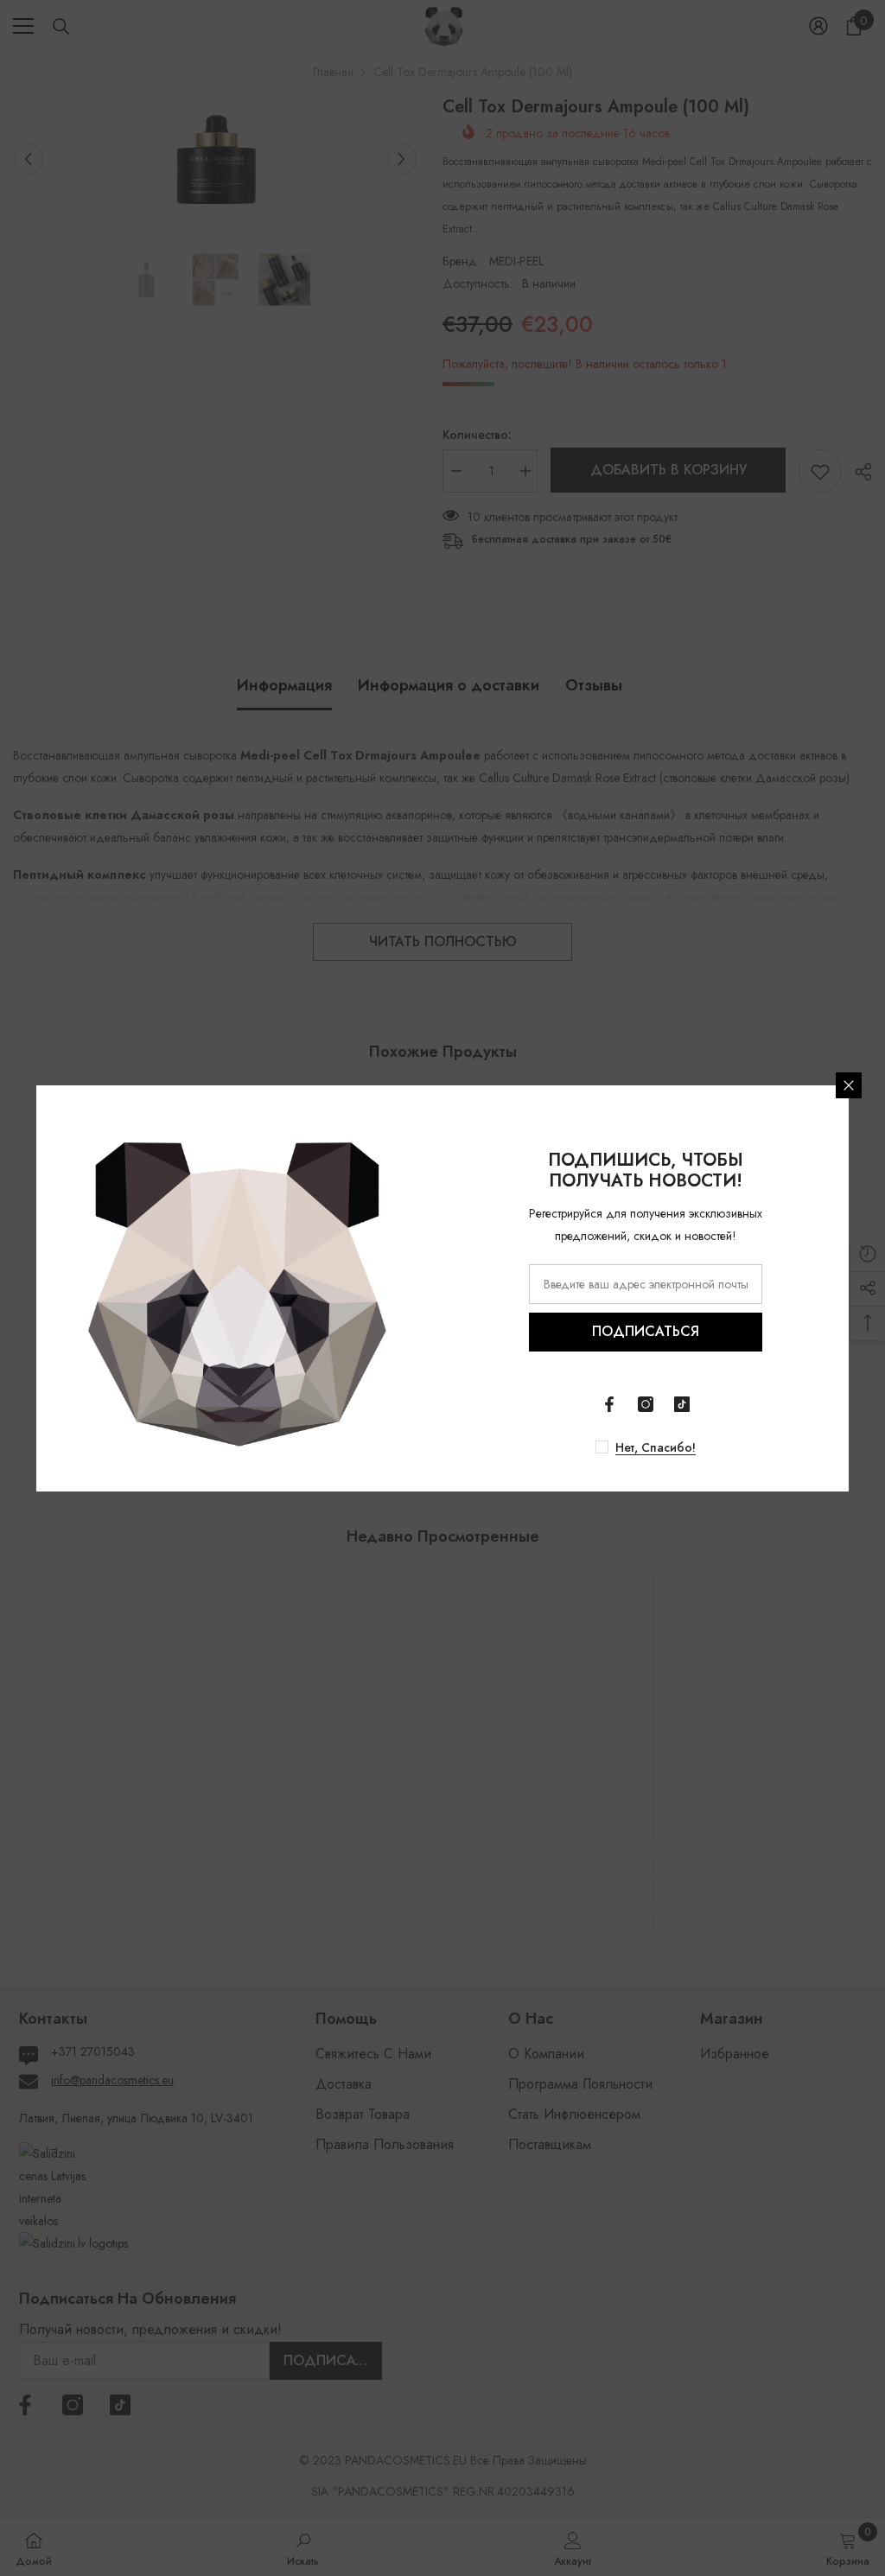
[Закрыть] (849, 1085)
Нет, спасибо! (656, 1447)
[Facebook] (609, 1404)
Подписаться (646, 1331)
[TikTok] (682, 1404)
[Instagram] (646, 1404)
